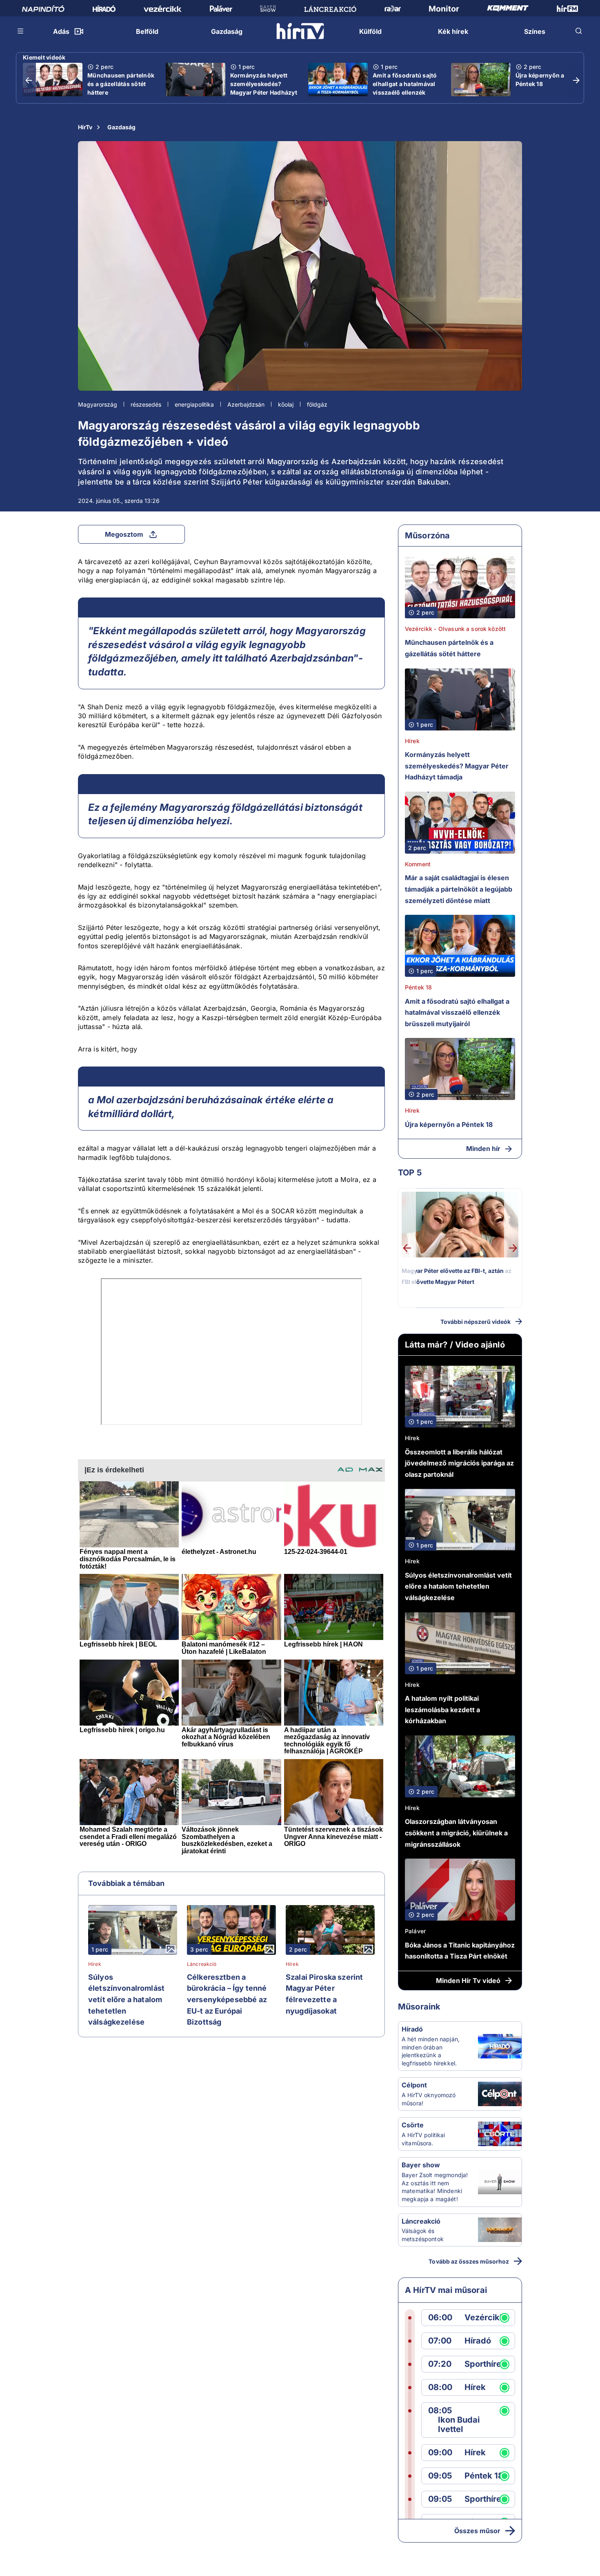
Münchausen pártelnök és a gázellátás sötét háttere (121, 84)
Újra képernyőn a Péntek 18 (540, 80)
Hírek (95, 1964)
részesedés (146, 404)
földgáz (317, 404)
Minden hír (483, 1149)
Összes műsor (477, 2531)
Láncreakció (202, 1964)
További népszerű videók (476, 1322)
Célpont (414, 2085)
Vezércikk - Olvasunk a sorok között (455, 629)
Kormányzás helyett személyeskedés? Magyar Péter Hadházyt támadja (264, 88)
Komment (418, 864)
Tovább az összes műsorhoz (469, 2261)
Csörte (413, 2125)
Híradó (412, 2029)
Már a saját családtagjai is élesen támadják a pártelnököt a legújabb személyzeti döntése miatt (459, 889)
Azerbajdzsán (246, 404)
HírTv (85, 127)
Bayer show (421, 2165)
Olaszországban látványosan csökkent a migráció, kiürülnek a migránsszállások (456, 1833)
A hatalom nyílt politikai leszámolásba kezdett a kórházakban (442, 1710)
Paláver (415, 1931)
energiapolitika (194, 404)
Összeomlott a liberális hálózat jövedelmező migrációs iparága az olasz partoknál (459, 1463)
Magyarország (98, 404)
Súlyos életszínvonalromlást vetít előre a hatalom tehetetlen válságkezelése (126, 1999)
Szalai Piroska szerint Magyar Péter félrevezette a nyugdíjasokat (324, 1994)
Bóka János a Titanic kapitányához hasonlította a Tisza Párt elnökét (460, 1951)
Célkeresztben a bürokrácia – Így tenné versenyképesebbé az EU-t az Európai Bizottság (227, 1999)
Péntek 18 (418, 987)
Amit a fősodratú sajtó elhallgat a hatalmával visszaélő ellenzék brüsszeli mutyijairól (405, 88)
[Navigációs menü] (21, 31)
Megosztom (124, 534)
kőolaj (286, 404)
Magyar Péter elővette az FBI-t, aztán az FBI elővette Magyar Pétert (457, 1276)
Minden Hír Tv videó (468, 1981)
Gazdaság (121, 127)
